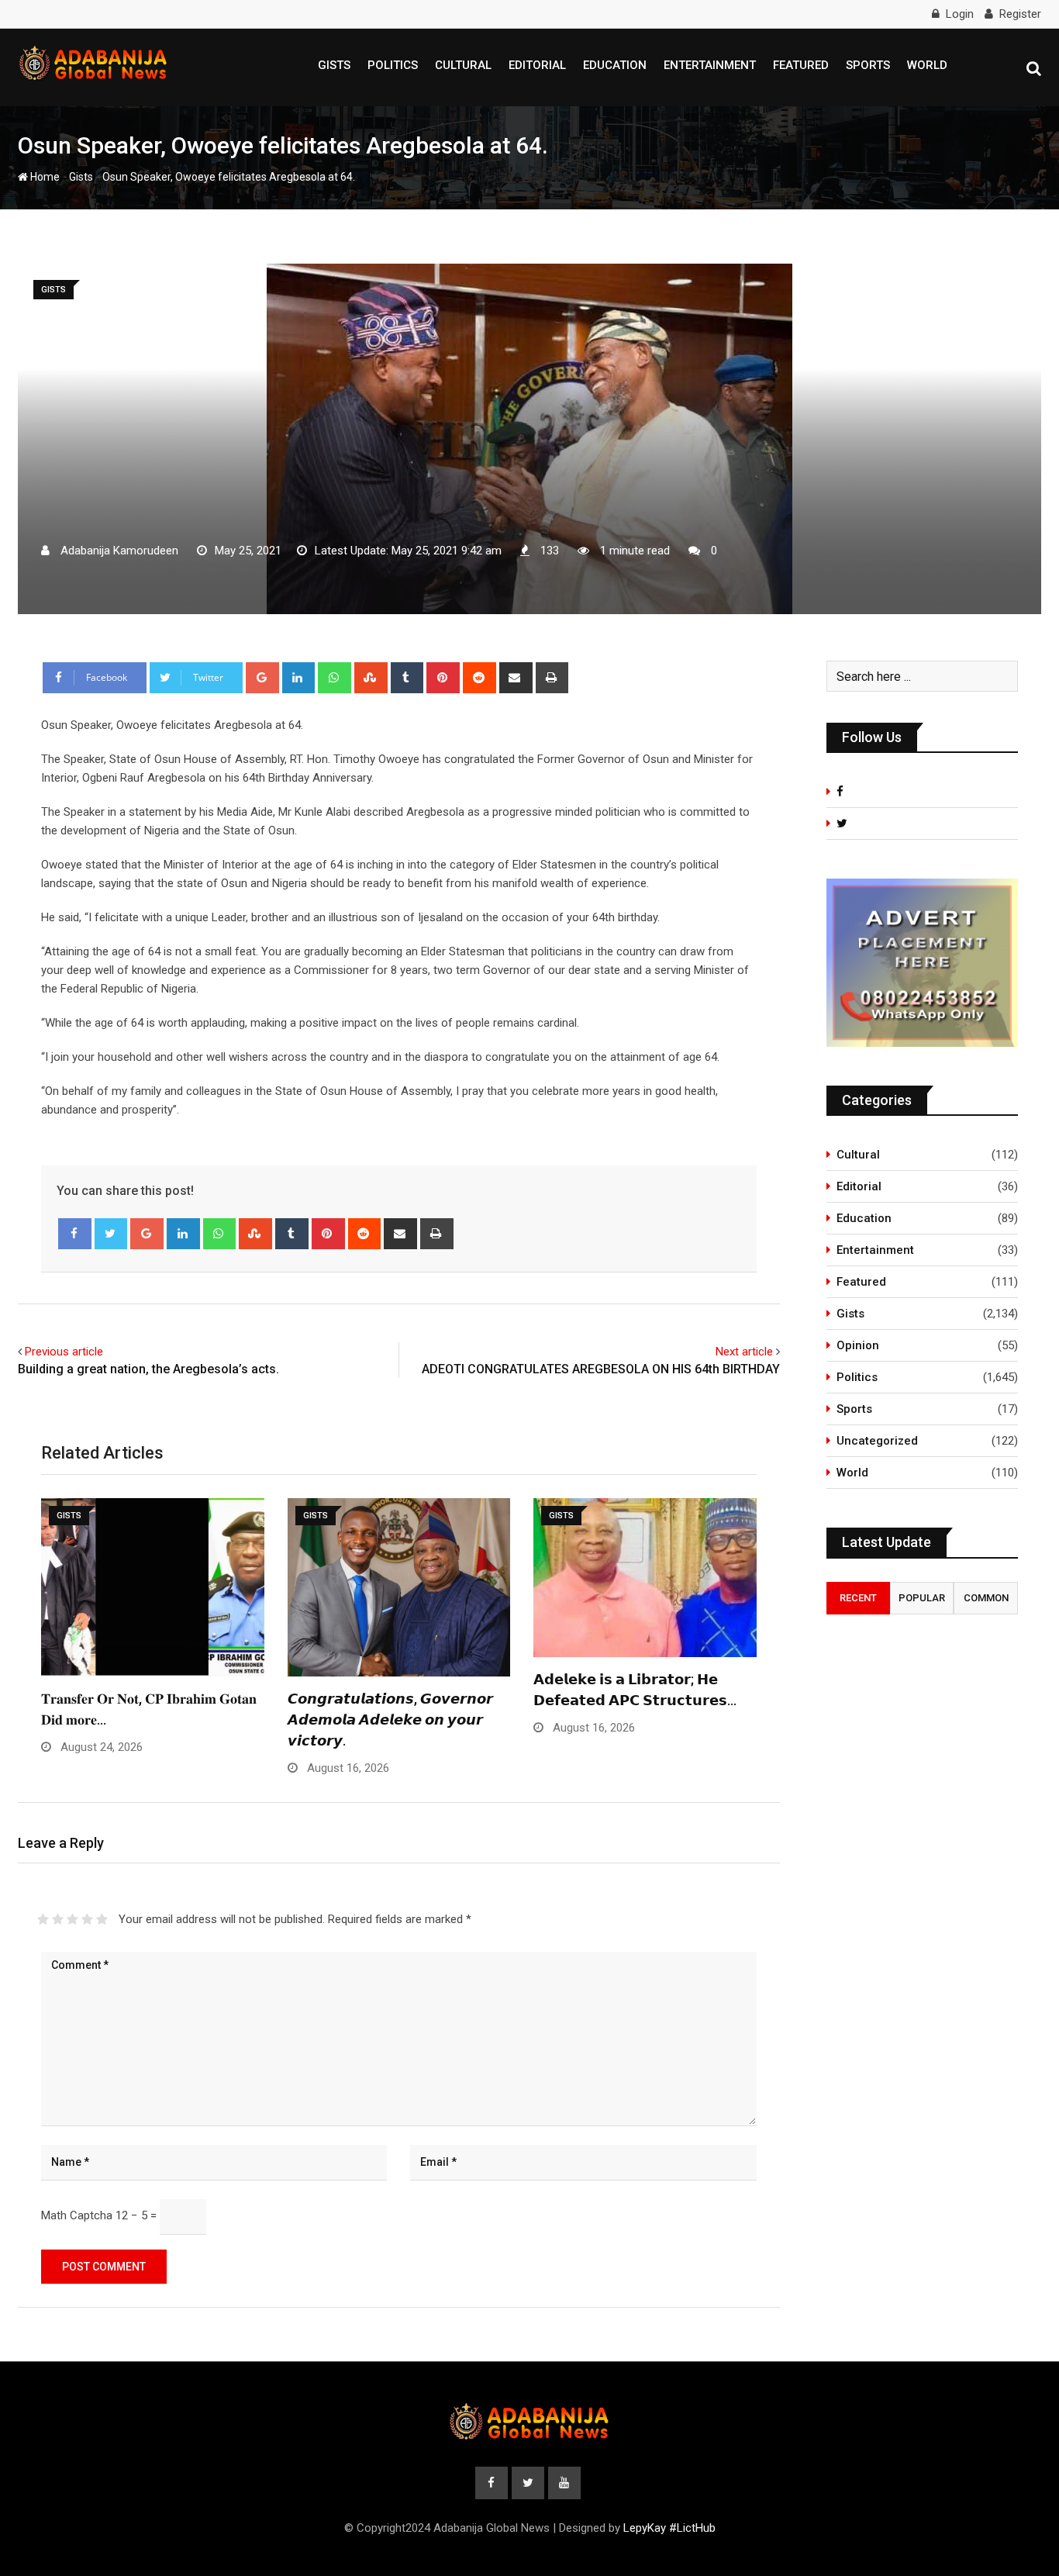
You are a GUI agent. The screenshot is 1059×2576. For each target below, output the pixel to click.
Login (960, 14)
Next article (744, 1352)
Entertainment (710, 65)
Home (44, 177)
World (927, 65)
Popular (922, 1598)
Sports (868, 65)
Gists (334, 65)
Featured (801, 65)
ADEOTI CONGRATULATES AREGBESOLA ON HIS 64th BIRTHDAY (601, 1369)
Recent (858, 1598)
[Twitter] (111, 1234)
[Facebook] (75, 1234)
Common (986, 1598)
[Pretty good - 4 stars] (87, 1919)
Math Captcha (77, 2215)
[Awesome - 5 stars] (102, 1919)
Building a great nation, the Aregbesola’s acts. (148, 1369)
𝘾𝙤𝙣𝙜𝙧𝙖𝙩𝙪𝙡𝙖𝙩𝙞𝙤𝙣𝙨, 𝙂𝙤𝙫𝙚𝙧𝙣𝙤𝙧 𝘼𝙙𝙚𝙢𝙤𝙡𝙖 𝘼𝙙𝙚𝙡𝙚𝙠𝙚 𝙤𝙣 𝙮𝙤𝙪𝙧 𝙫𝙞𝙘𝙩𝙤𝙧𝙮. (390, 1720)
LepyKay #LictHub (669, 2528)
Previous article (64, 1352)
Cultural (463, 65)
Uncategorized (877, 1441)
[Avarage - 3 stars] (72, 1919)
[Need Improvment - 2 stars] (58, 1919)
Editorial (537, 65)
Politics (393, 65)
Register (1020, 14)
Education (615, 65)
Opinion (858, 1345)
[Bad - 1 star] (43, 1919)
